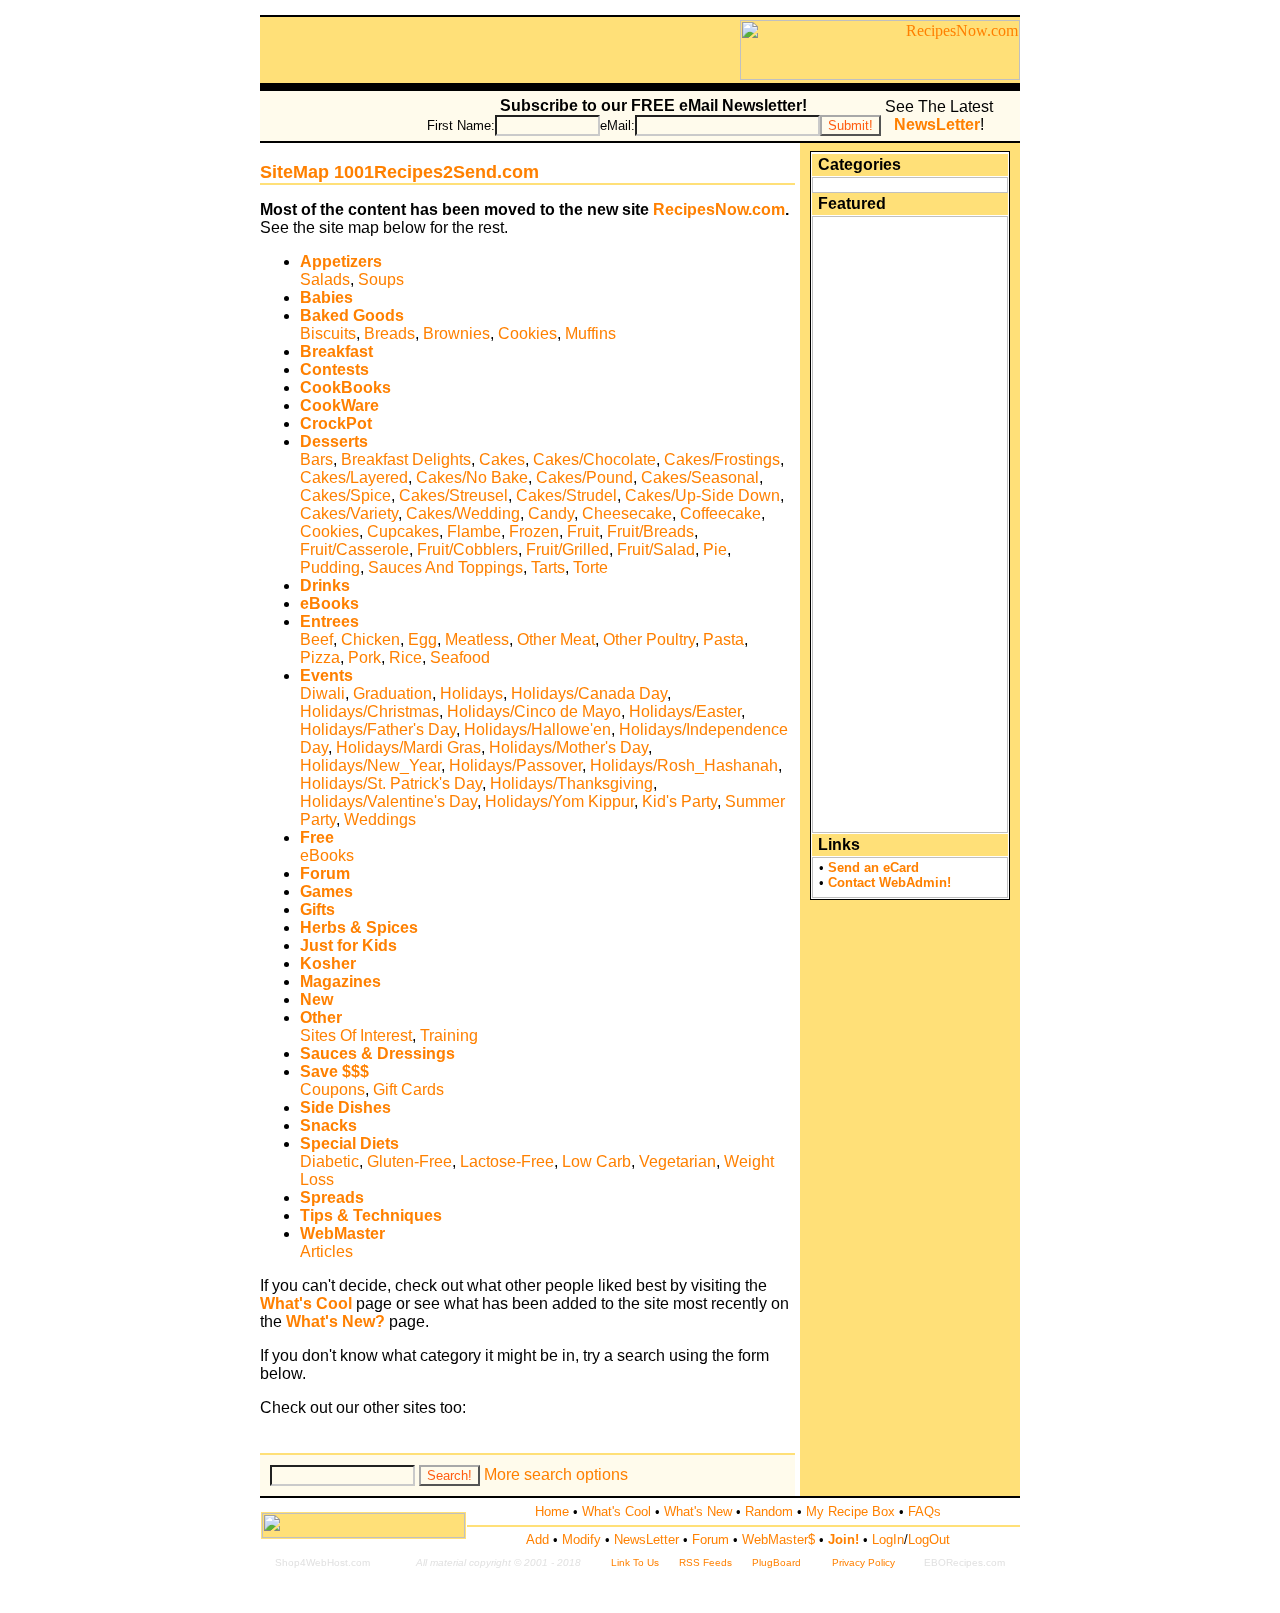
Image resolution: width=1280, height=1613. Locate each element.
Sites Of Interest (356, 1035)
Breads (389, 333)
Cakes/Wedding (463, 513)
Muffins (590, 333)
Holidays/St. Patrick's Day (391, 783)
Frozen (534, 531)
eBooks (327, 855)
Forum (710, 1539)
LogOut (929, 1539)
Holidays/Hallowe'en (537, 729)
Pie (715, 549)
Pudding (330, 567)
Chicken (370, 639)
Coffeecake (720, 513)
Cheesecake (627, 513)
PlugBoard (776, 1562)
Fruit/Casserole (354, 549)
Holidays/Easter (685, 711)
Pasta (723, 639)
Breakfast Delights (406, 459)
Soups (381, 279)
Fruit (583, 531)
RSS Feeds (705, 1562)
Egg (422, 639)
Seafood (460, 657)
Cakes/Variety (349, 513)
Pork (364, 657)
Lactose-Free (507, 1161)
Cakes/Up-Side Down (702, 495)
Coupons (332, 1089)
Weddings (380, 819)
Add (537, 1539)
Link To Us (635, 1562)
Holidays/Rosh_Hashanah (684, 765)
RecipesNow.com (719, 209)
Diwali (322, 693)
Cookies (527, 333)
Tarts (548, 567)
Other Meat (556, 639)
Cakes (502, 459)
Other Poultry (649, 639)
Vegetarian (677, 1161)
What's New (698, 1511)
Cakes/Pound (584, 477)
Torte (590, 567)
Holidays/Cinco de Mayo (534, 711)
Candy (551, 513)
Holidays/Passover (515, 765)
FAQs (924, 1511)
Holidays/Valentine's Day (388, 801)
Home (552, 1511)
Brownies (456, 333)
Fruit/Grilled (567, 549)
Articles (326, 1251)
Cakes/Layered (354, 477)
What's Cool (616, 1511)
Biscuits (328, 333)
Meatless (477, 639)
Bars (316, 459)
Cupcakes (403, 531)
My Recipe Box (850, 1511)
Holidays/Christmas (369, 711)
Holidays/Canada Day (589, 693)
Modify (581, 1539)
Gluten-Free (409, 1161)
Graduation (392, 693)
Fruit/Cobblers (467, 549)
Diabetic (329, 1161)
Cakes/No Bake (472, 477)
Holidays (471, 693)
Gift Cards (408, 1089)
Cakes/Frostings (722, 459)
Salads (325, 279)
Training (449, 1035)
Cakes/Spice (345, 495)
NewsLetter (646, 1539)
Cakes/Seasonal (700, 477)
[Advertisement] (500, 50)
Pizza (320, 657)
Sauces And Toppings (445, 567)
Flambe (474, 531)
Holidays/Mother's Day (568, 747)
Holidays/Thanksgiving (571, 783)
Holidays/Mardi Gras (408, 747)
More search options (556, 1474)
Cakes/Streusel (453, 495)
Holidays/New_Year (370, 765)
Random (769, 1511)
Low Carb (596, 1161)
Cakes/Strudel (566, 495)
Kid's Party (679, 801)
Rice (405, 657)
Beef (316, 639)
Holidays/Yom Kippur (559, 801)
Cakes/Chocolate (594, 459)
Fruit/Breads (650, 531)
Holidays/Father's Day (378, 729)
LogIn (888, 1539)
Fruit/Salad (656, 549)
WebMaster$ (778, 1539)
